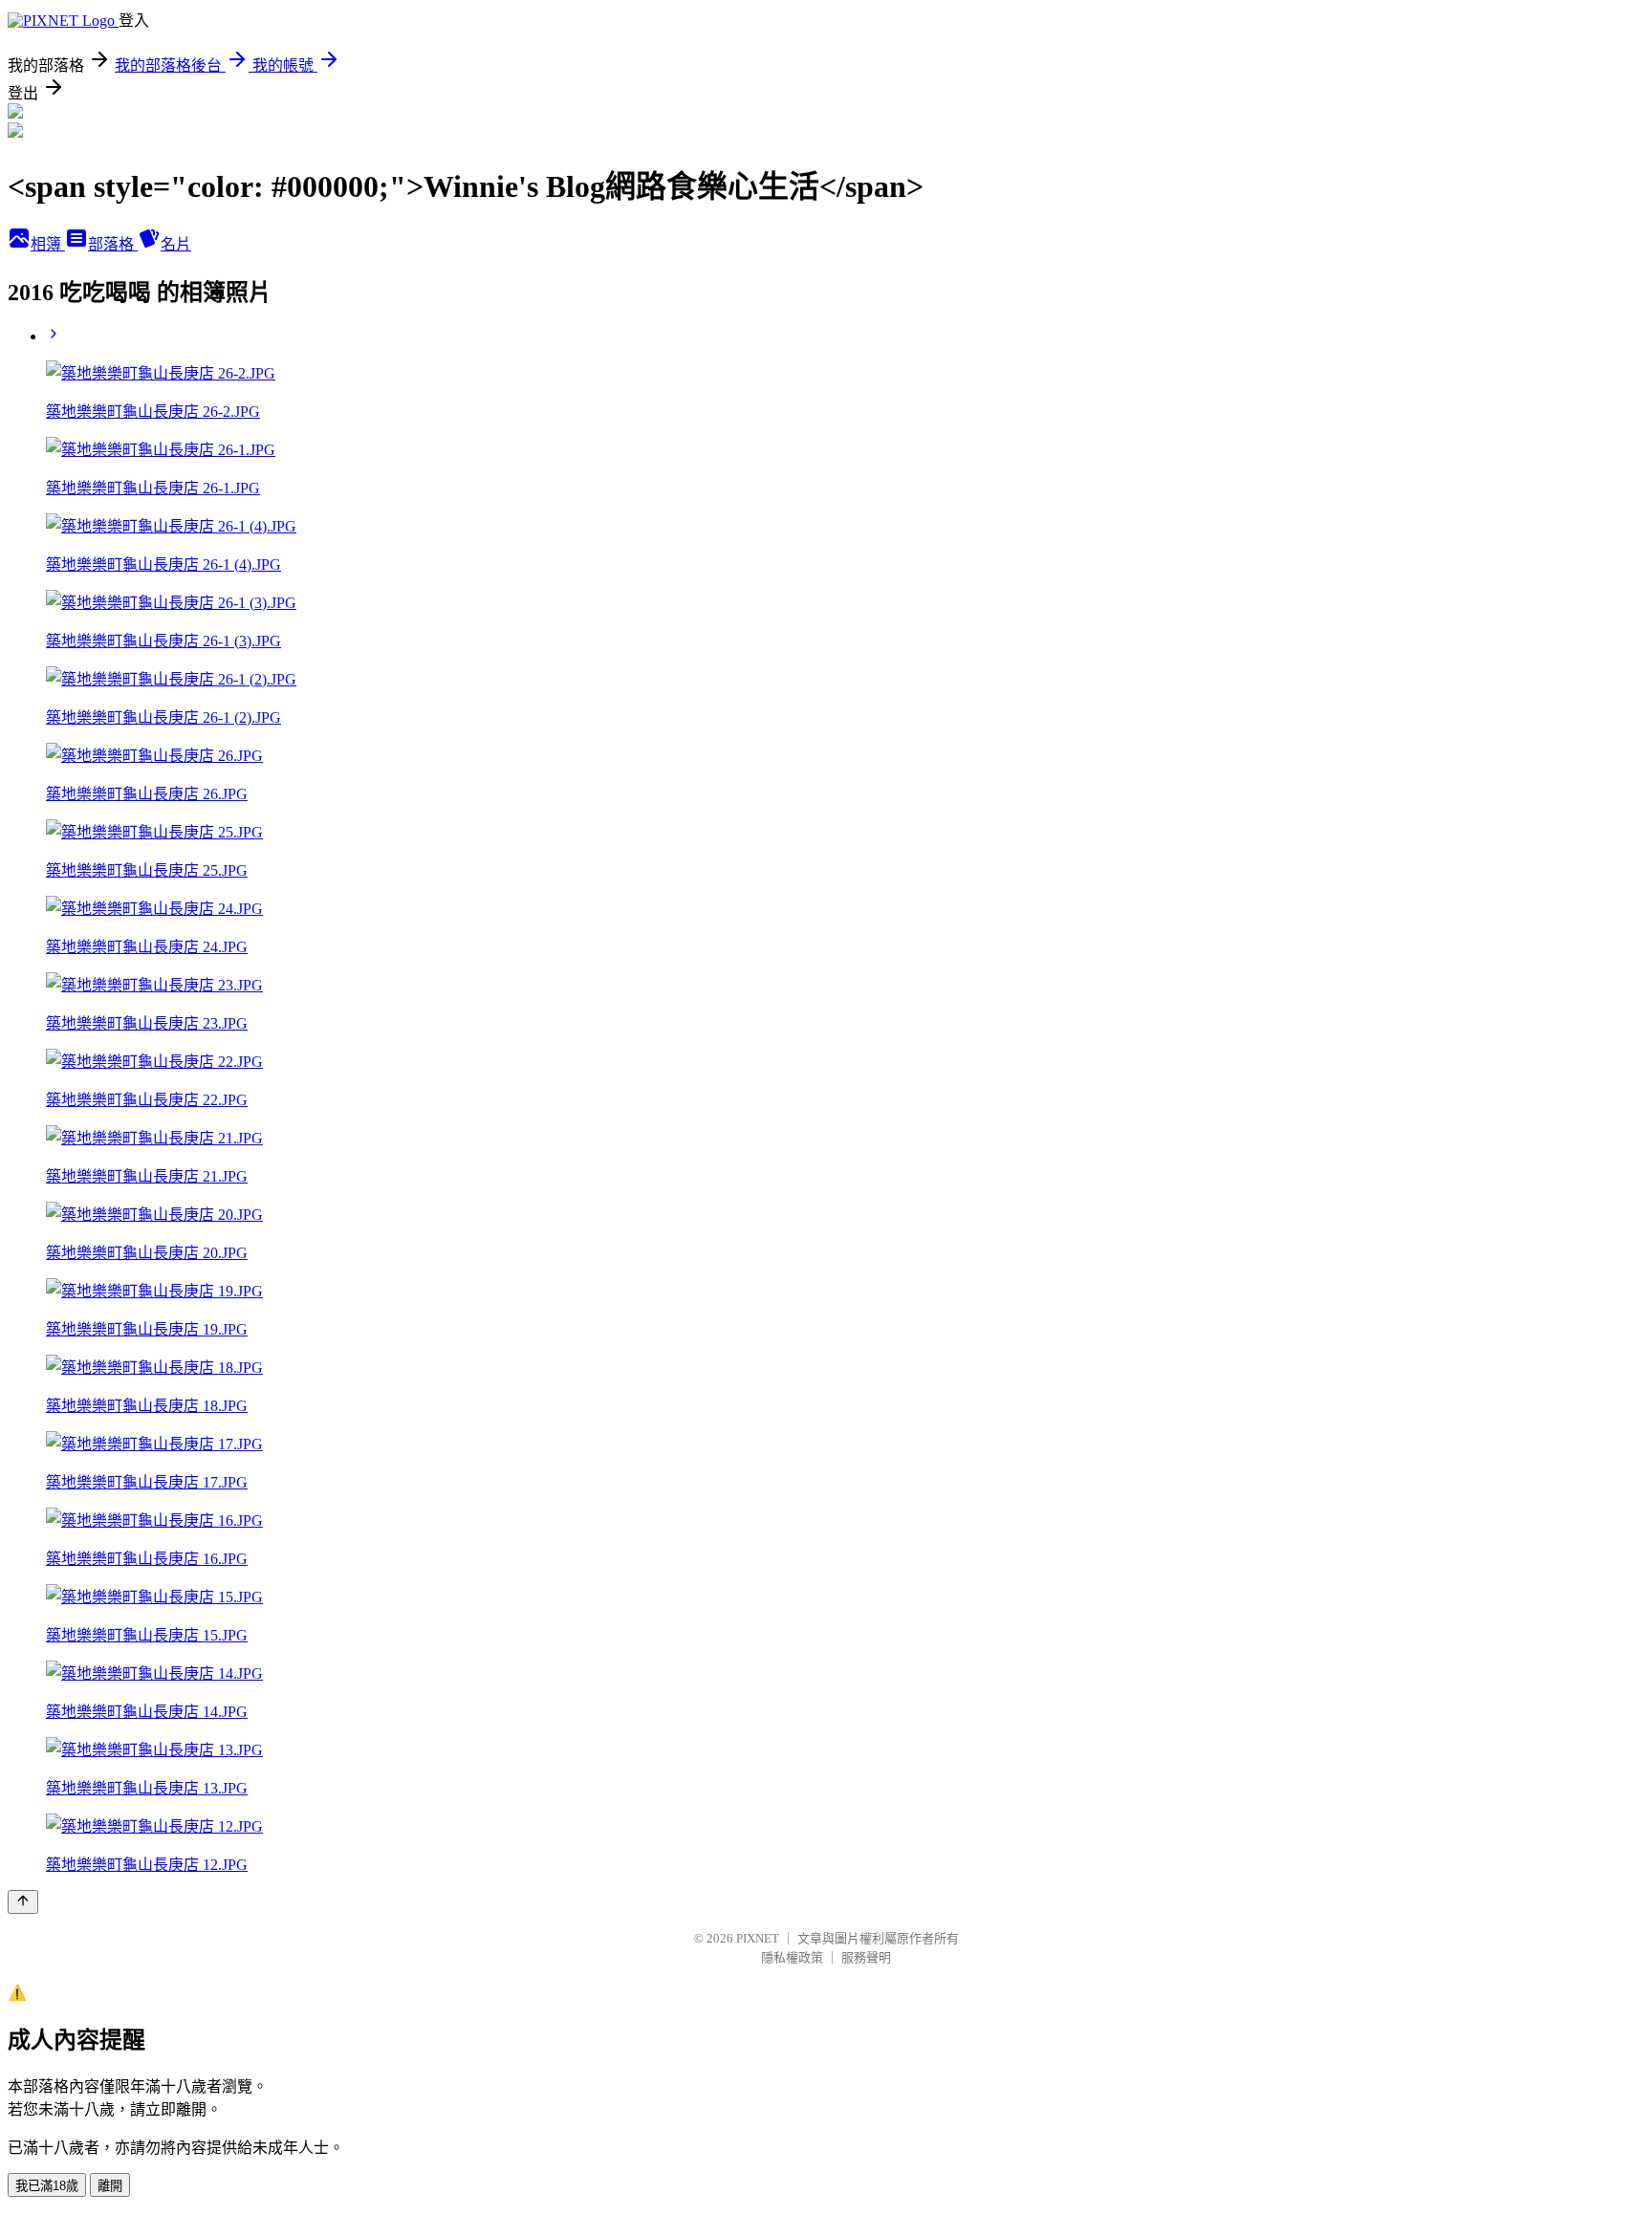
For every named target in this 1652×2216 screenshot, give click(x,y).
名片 (176, 244)
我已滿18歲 (47, 2186)
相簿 (48, 244)
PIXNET (758, 1938)
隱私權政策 (792, 1957)
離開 (110, 2186)
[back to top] (23, 1902)
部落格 (113, 244)
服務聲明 (866, 1957)
